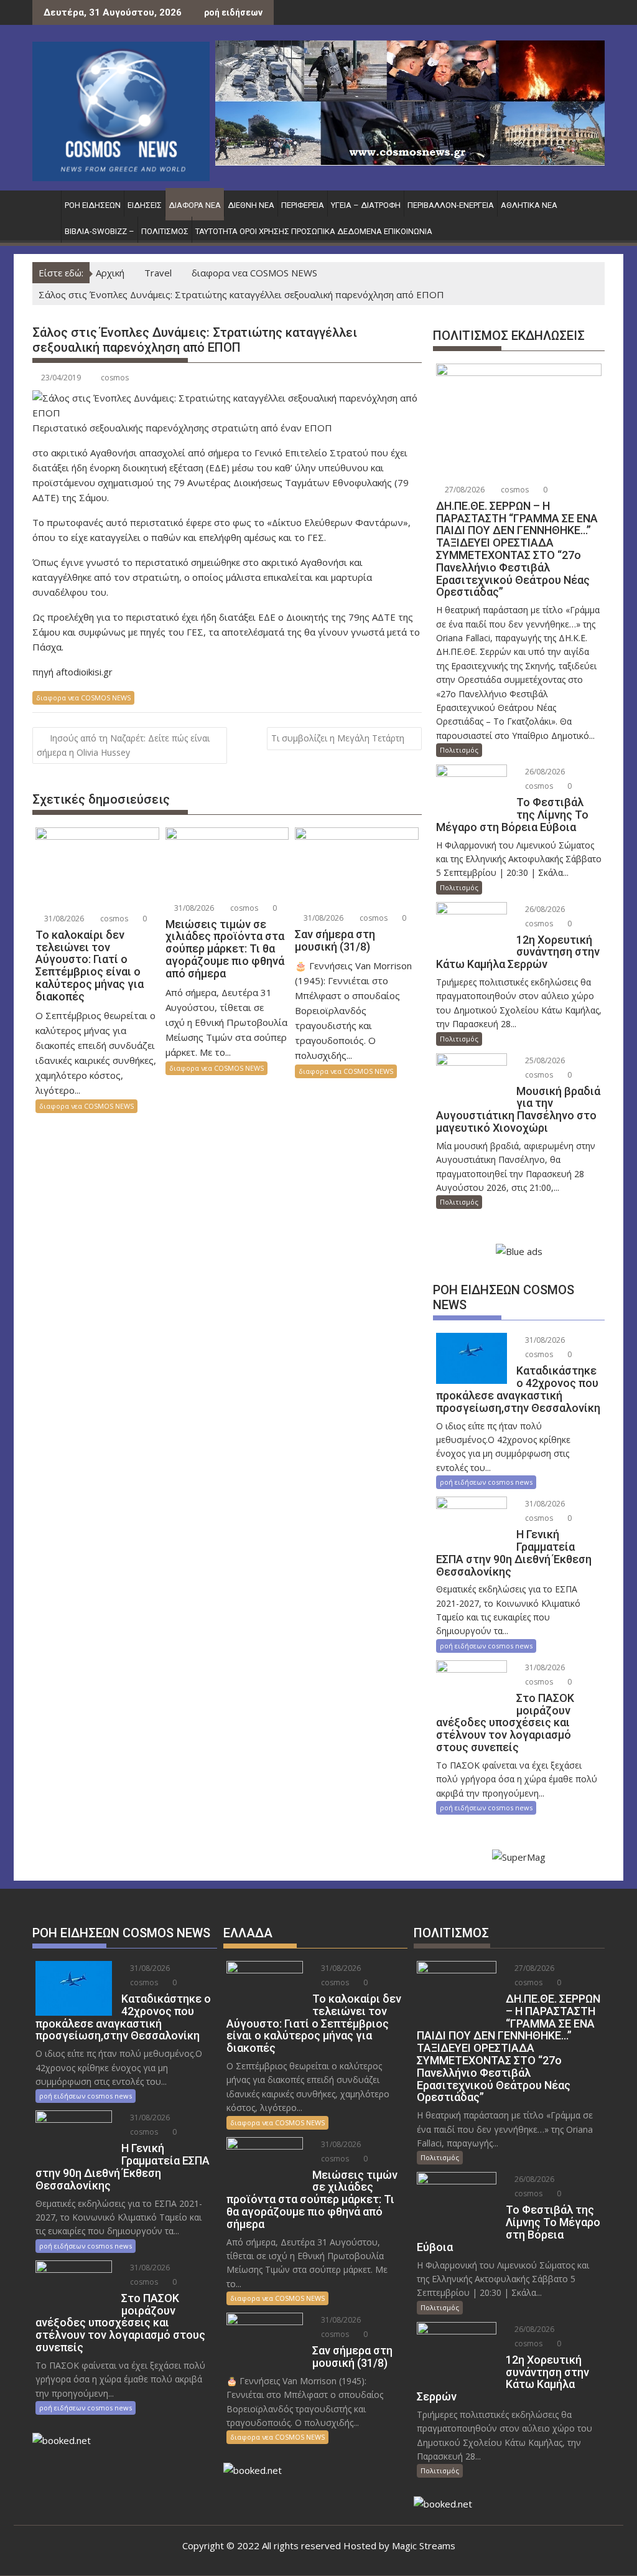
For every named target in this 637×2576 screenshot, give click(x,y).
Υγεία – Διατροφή (366, 205)
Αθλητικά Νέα (529, 205)
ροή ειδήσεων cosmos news (486, 1482)
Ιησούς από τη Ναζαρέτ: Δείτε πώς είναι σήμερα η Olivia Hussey (123, 745)
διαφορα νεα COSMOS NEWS (83, 698)
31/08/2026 (63, 919)
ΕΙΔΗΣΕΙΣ (145, 205)
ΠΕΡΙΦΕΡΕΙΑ (303, 205)
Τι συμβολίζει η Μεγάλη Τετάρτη (338, 738)
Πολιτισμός (165, 231)
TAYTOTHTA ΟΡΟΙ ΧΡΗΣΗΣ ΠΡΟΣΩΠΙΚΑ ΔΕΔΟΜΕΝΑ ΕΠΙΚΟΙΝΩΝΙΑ (314, 231)
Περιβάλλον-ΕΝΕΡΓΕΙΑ (451, 205)
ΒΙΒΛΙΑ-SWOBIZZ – (100, 231)
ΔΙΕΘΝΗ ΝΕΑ (251, 205)
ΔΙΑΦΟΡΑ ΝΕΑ (195, 205)
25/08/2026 (544, 1060)
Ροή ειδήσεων (93, 205)
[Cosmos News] (44, 203)
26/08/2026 (544, 772)
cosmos (115, 378)
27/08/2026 (464, 490)
